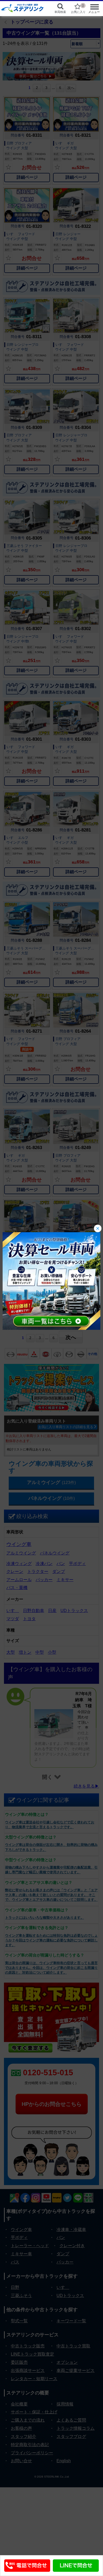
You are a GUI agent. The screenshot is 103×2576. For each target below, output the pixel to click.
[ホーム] (23, 8)
